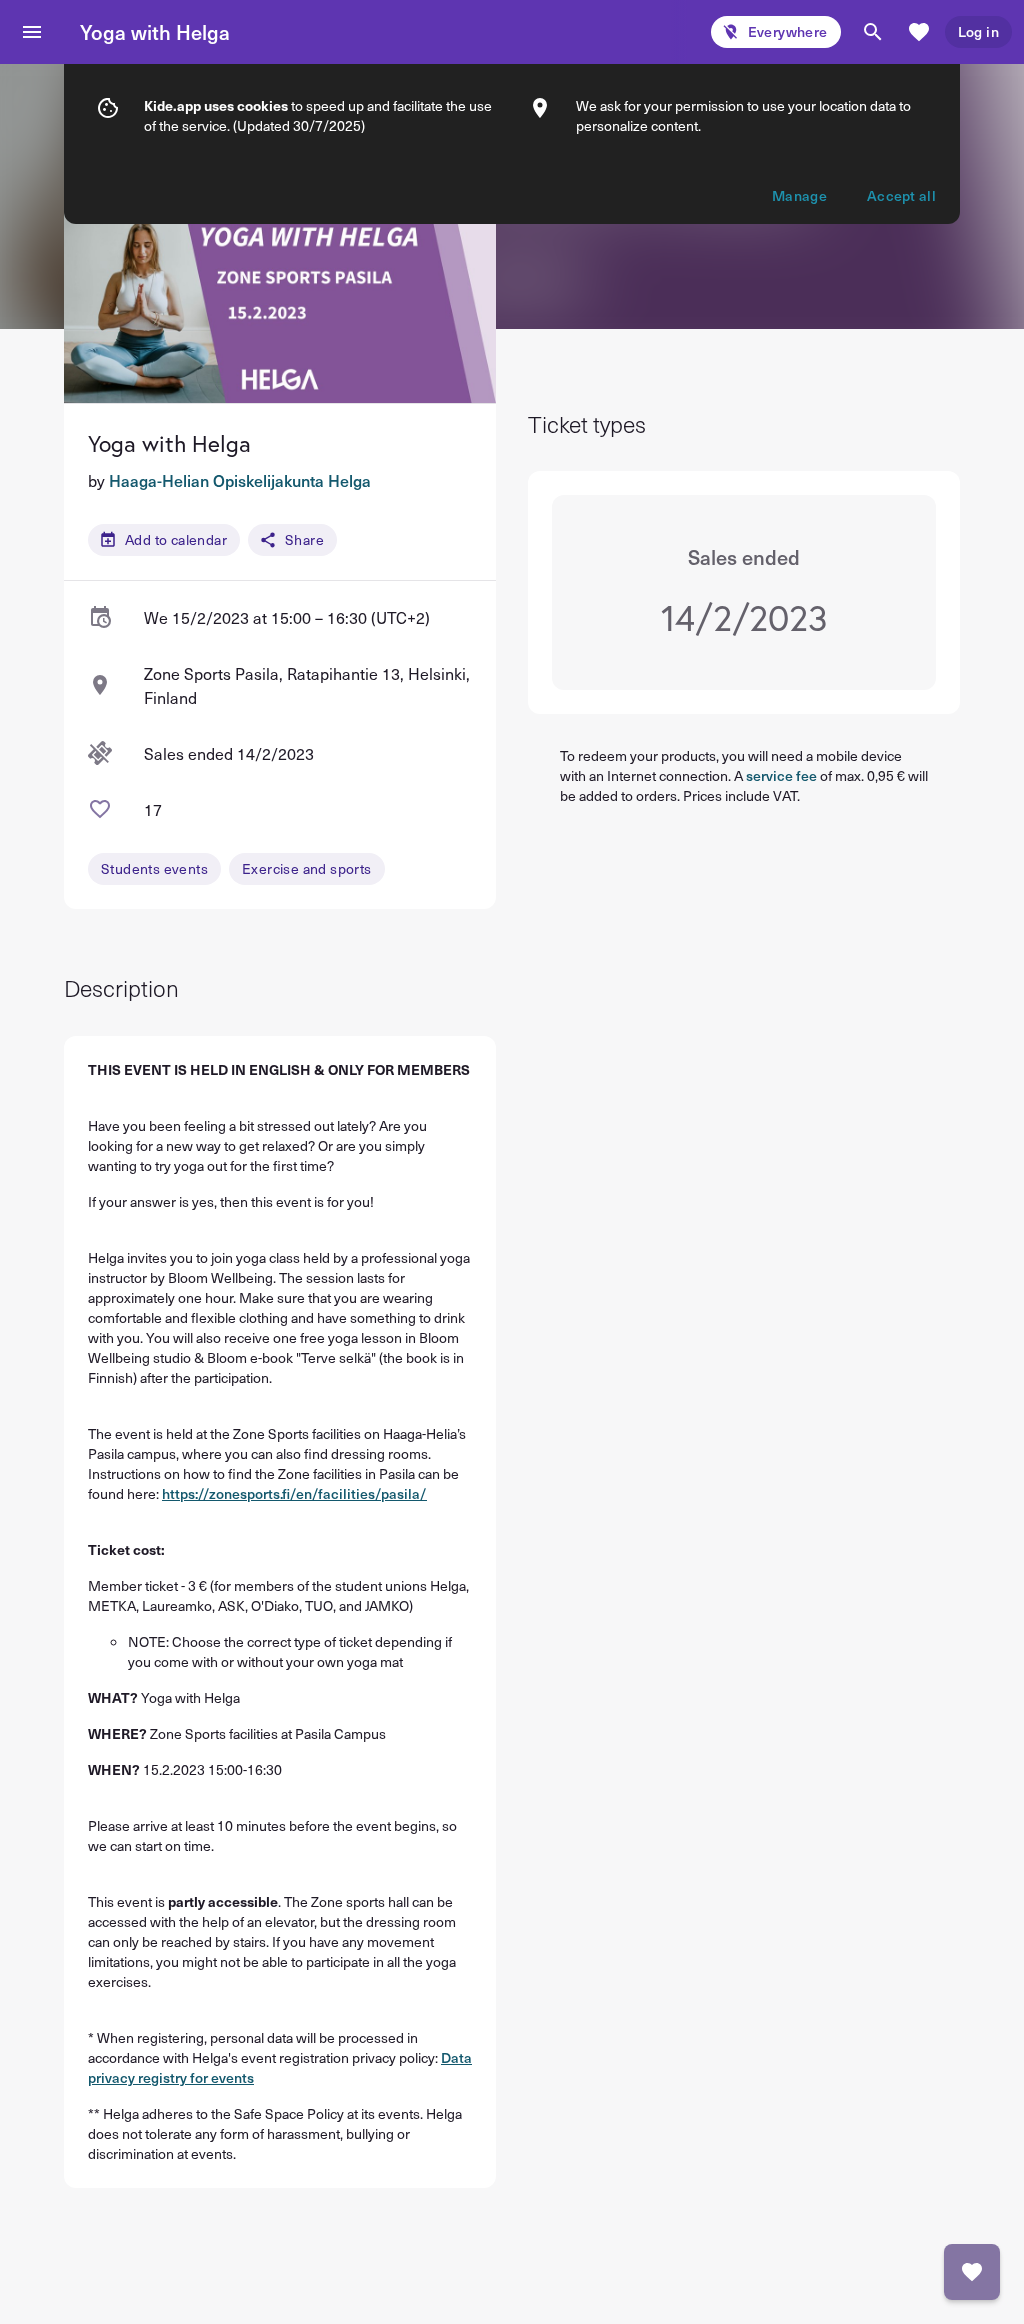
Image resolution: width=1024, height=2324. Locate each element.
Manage (799, 195)
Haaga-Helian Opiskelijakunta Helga (240, 480)
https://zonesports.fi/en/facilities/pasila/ (294, 1493)
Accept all (901, 195)
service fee (781, 775)
